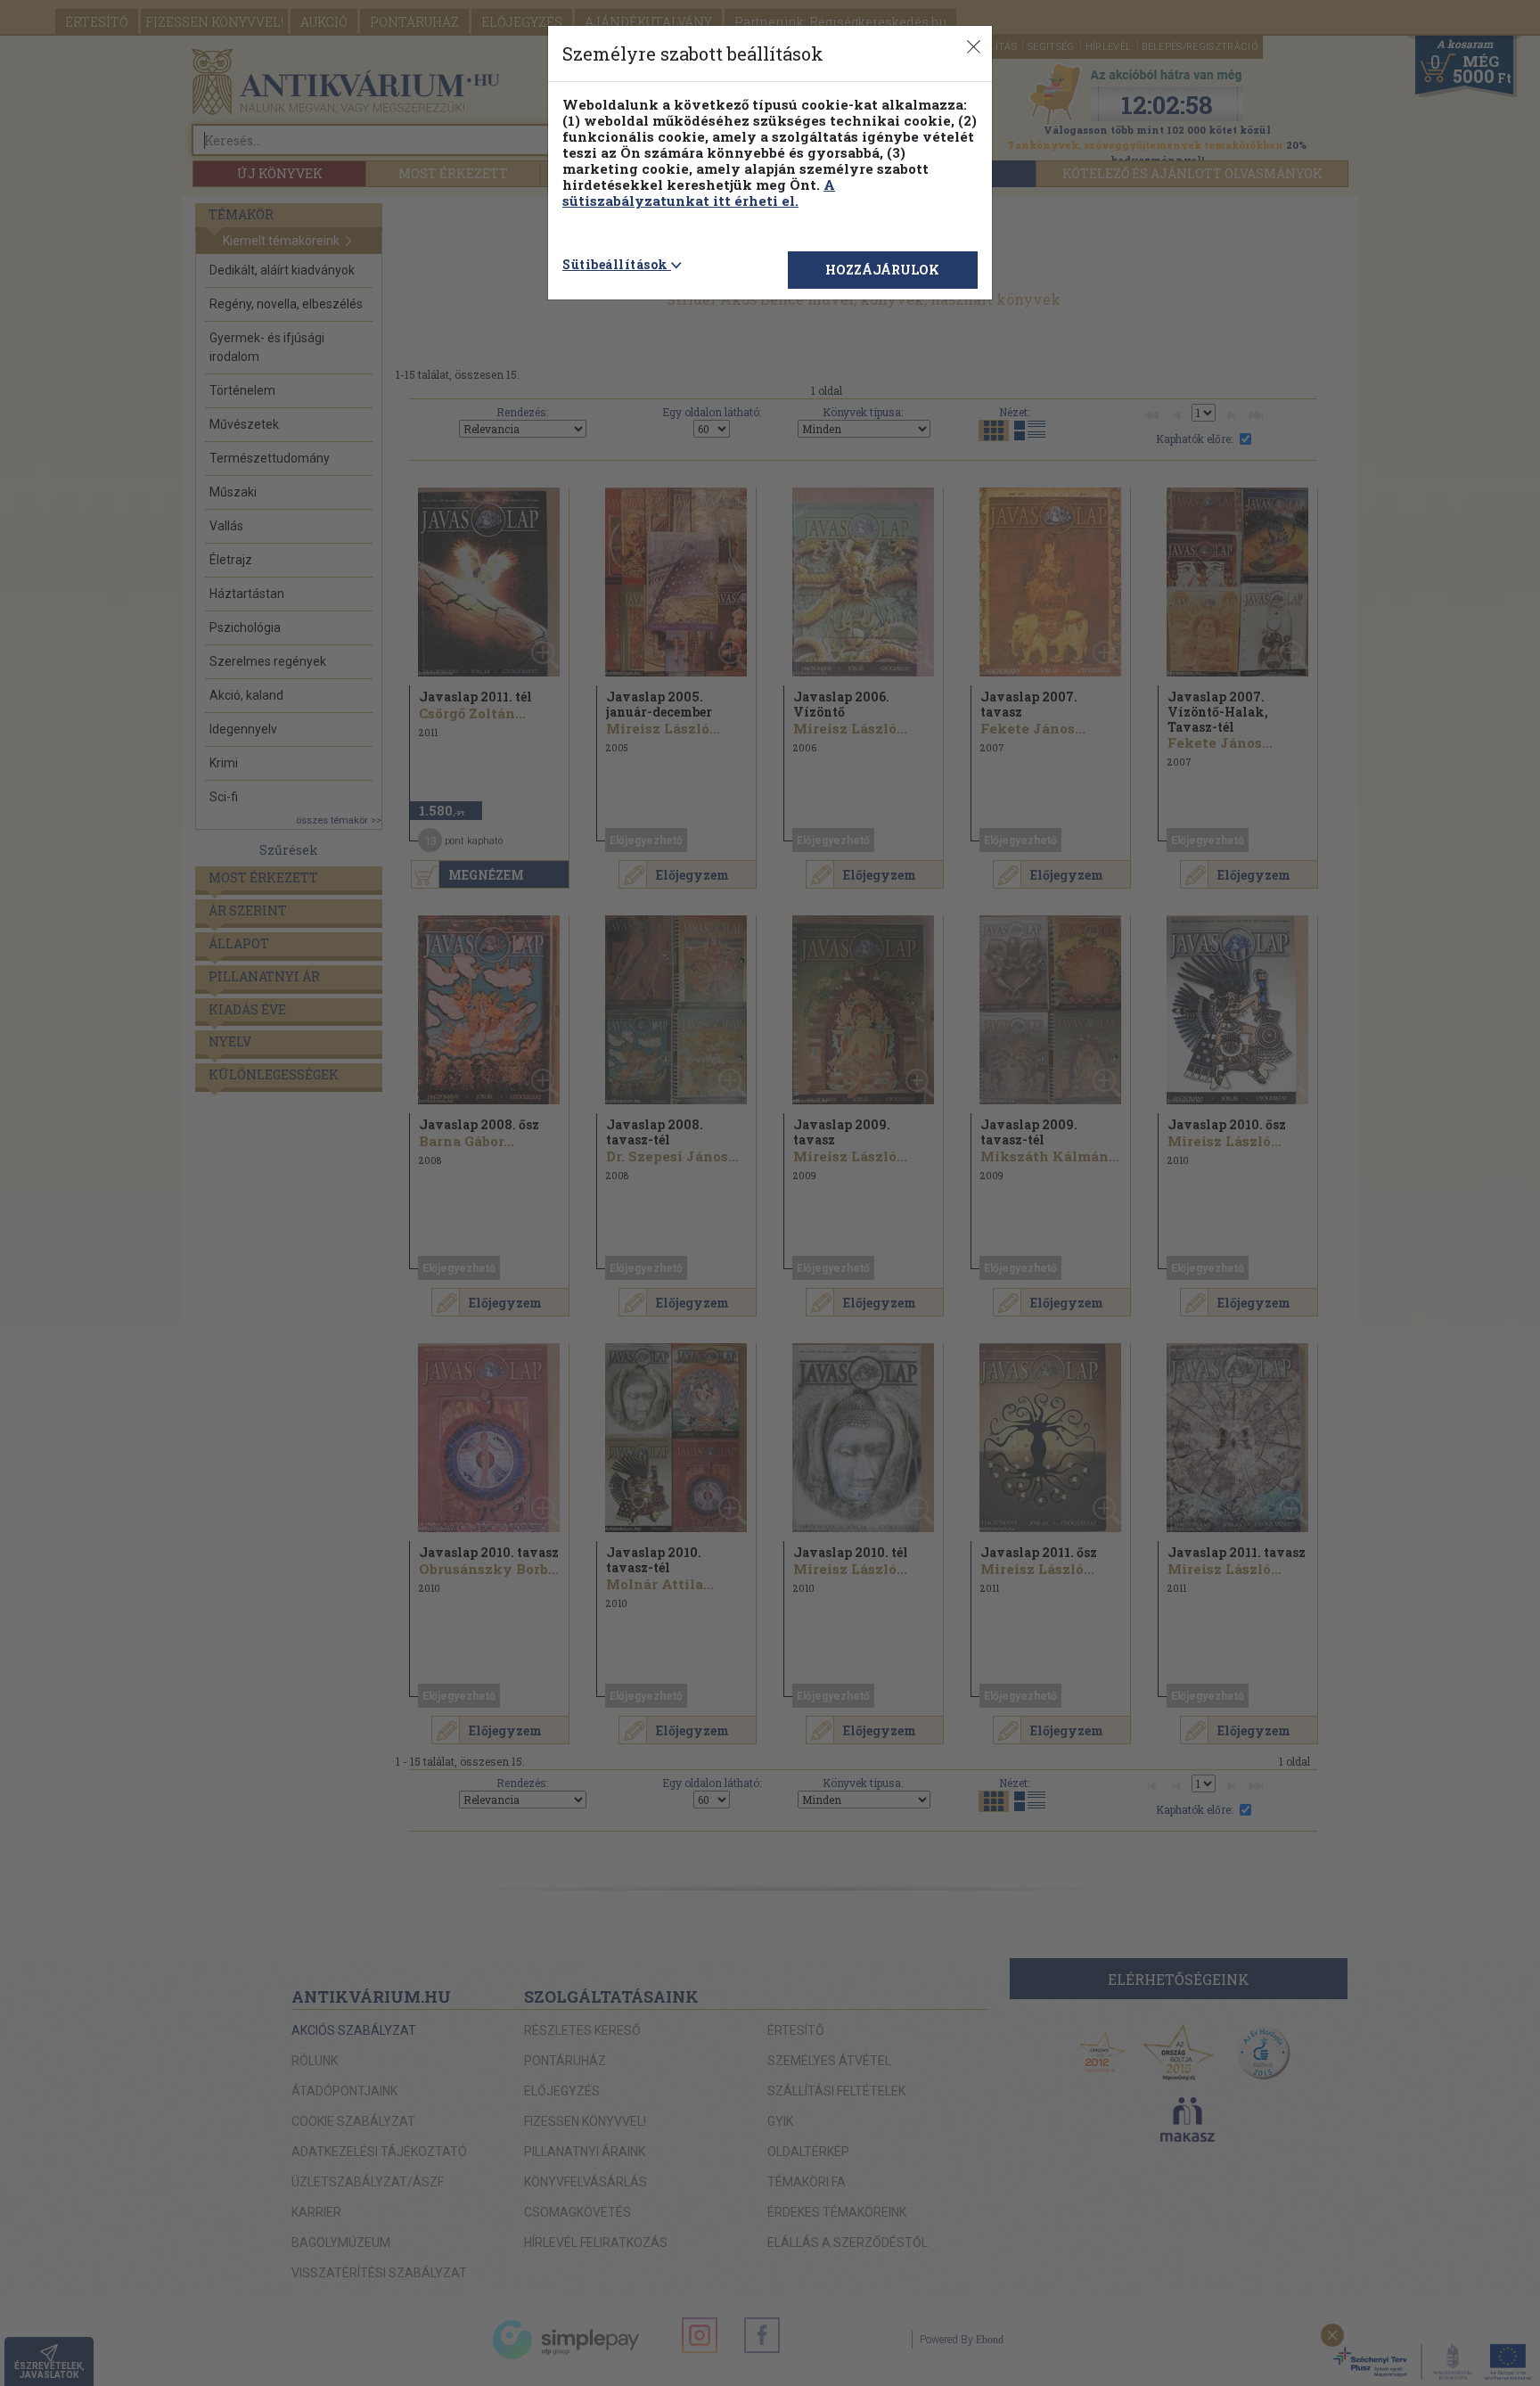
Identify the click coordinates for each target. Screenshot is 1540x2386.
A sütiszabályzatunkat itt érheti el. (699, 193)
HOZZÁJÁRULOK (882, 270)
